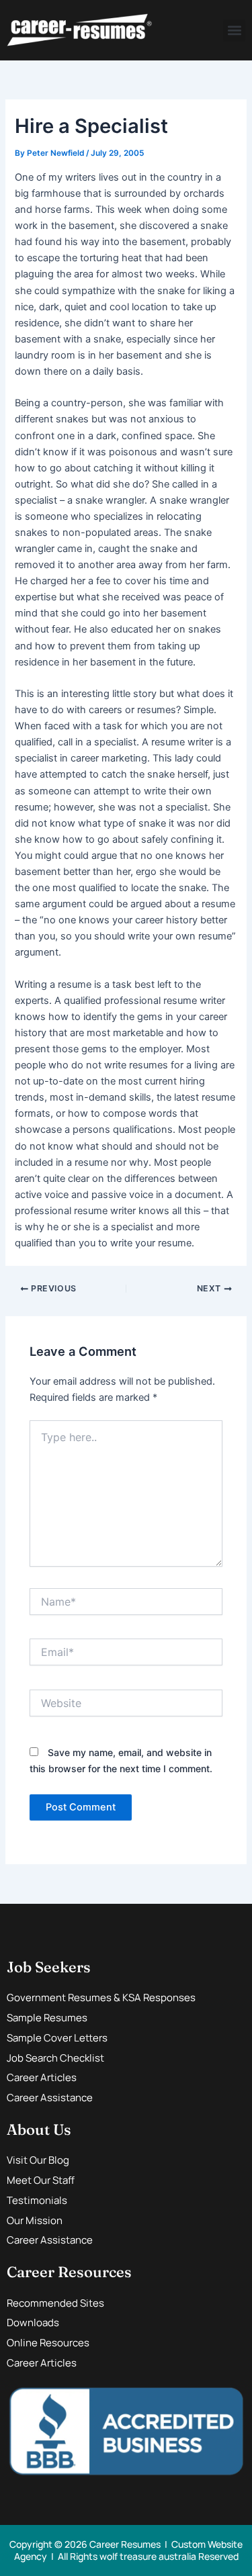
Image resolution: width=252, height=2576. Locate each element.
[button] (234, 31)
